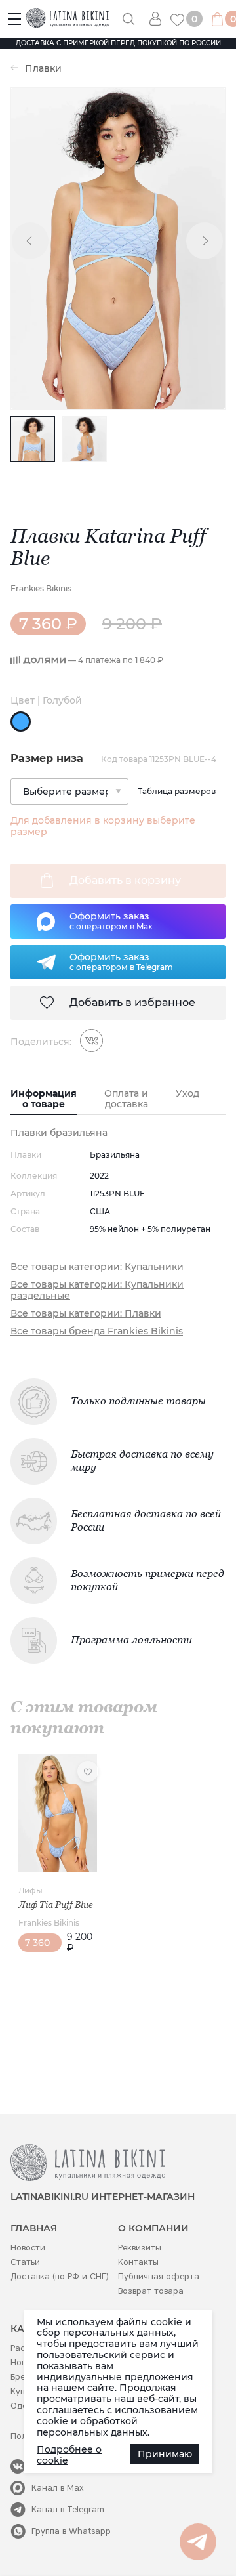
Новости (28, 2248)
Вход (160, 19)
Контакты (138, 2262)
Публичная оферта (159, 2276)
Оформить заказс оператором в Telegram (121, 961)
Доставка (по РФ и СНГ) (60, 2276)
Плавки (43, 69)
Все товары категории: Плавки (86, 1314)
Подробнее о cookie (69, 2455)
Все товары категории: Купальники (97, 1267)
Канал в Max (58, 2488)
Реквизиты (140, 2248)
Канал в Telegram (68, 2509)
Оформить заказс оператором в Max (111, 921)
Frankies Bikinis (41, 588)
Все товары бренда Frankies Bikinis (97, 1331)
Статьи (25, 2262)
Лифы (30, 1890)
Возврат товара (151, 2291)
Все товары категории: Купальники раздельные (97, 1290)
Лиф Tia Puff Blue (56, 1905)
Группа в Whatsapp (71, 2531)
